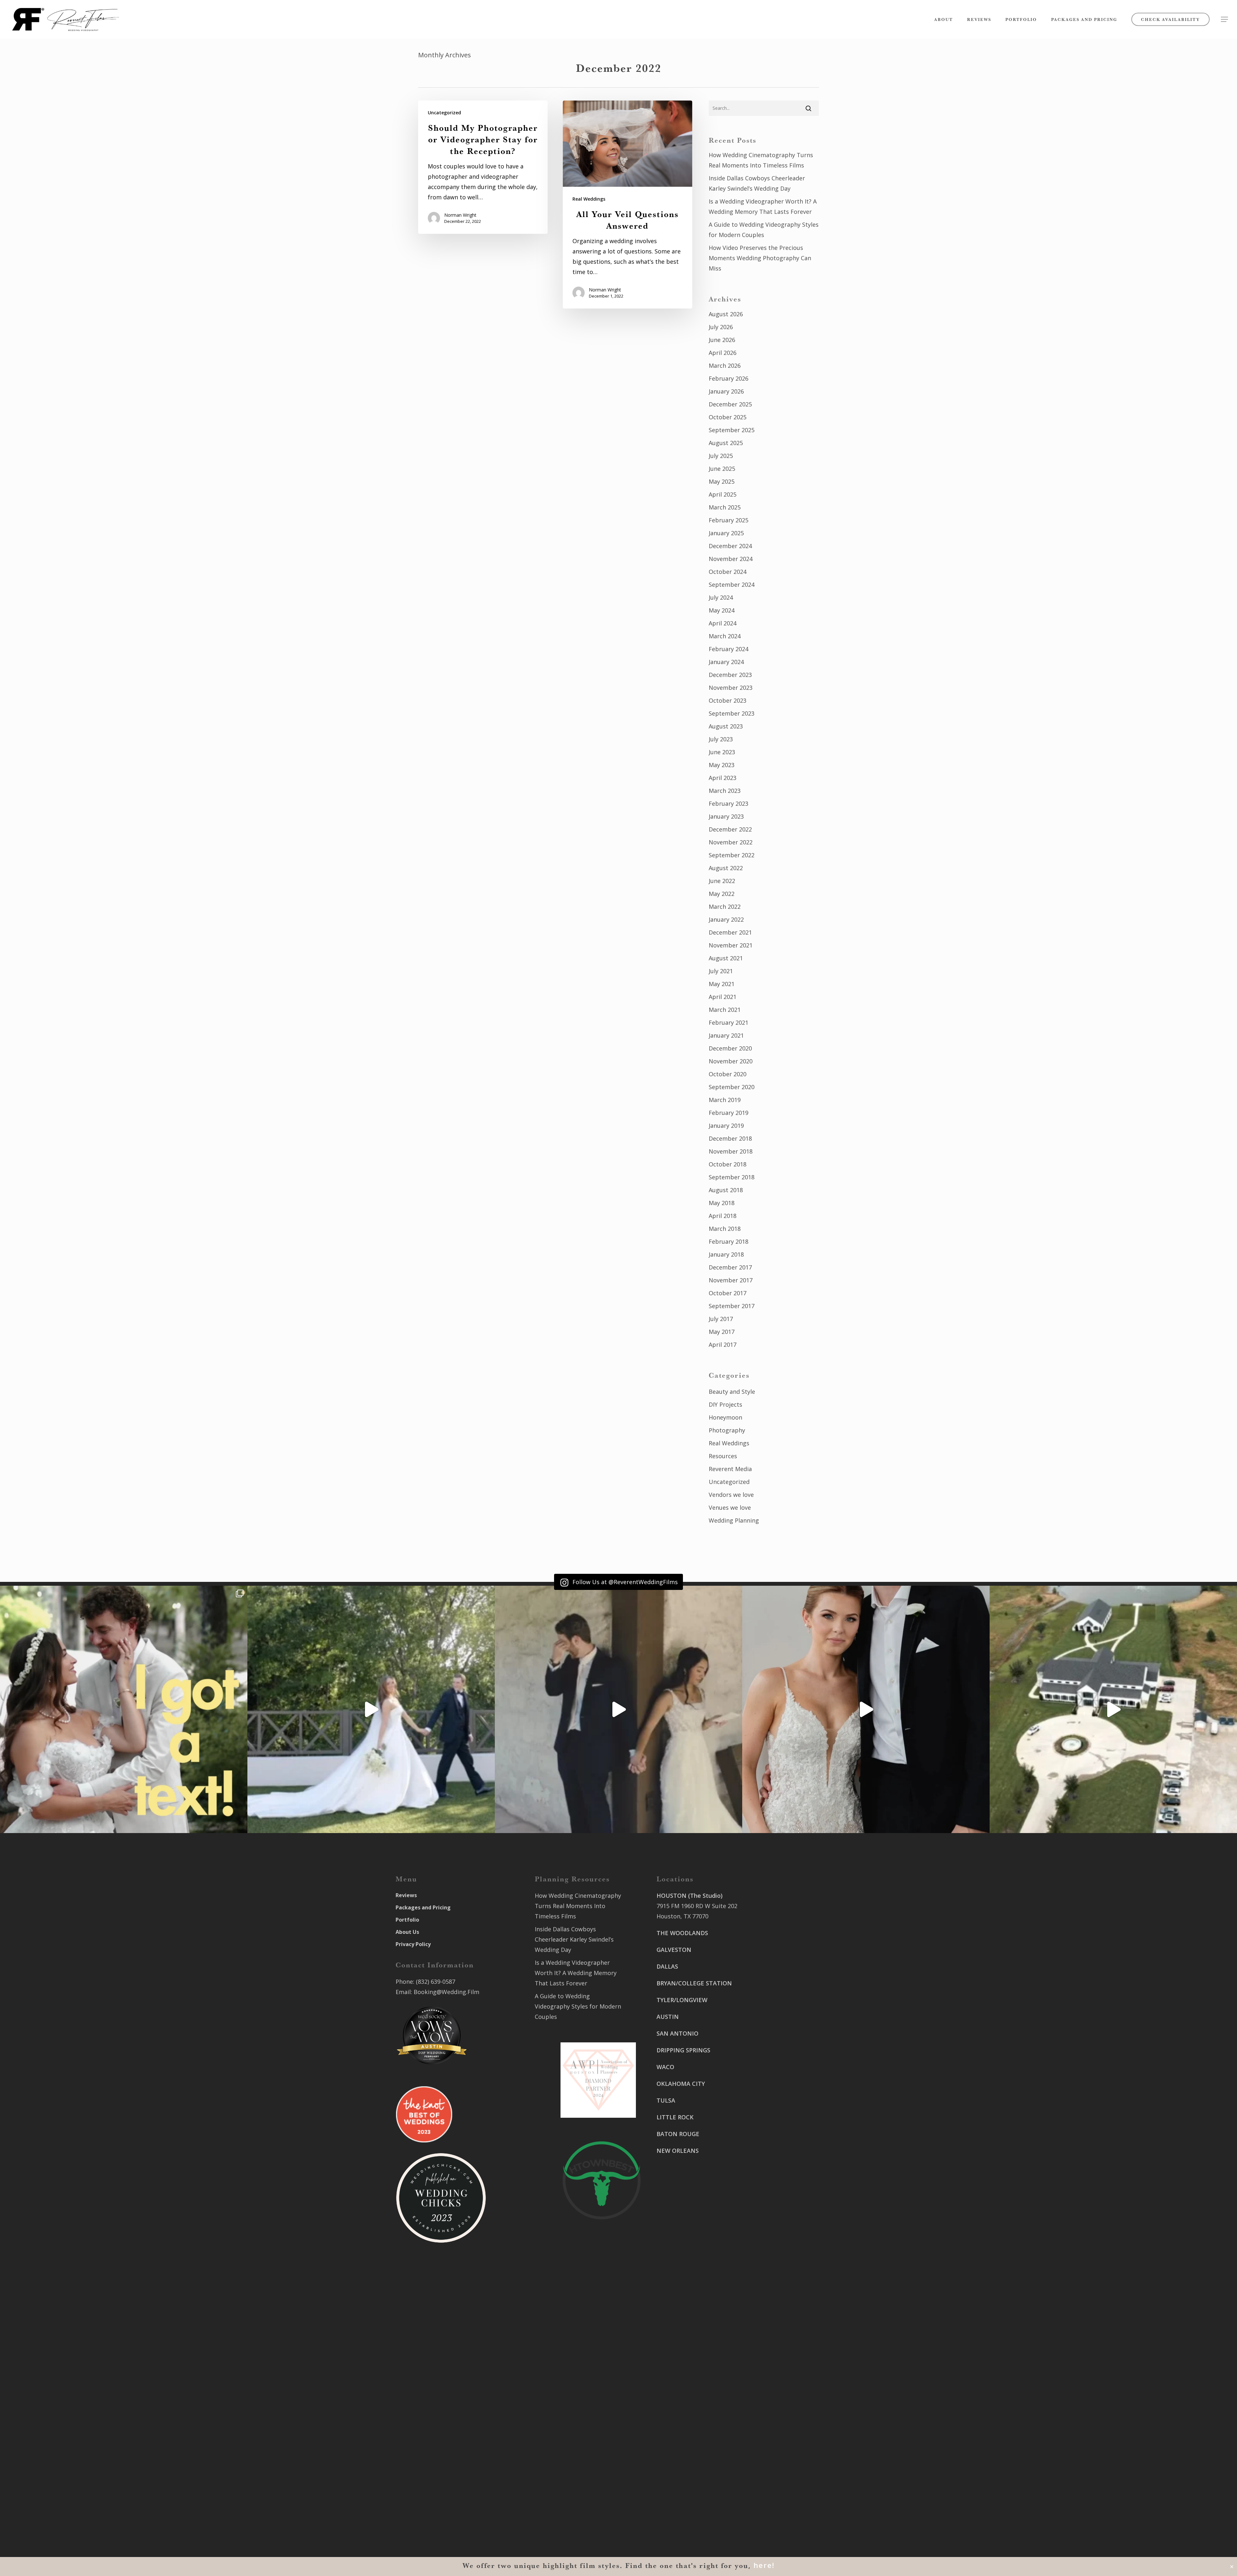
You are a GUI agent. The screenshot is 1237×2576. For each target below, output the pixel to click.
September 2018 (732, 1177)
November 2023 (731, 688)
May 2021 (722, 984)
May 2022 (722, 894)
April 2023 (723, 778)
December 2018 (730, 1138)
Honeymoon (725, 1417)
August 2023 (726, 726)
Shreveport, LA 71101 (782, 2096)
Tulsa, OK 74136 (679, 2453)
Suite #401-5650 (774, 2039)
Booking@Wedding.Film (446, 1992)
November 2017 (731, 1280)
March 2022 (725, 907)
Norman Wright (460, 215)
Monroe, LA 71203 (777, 2144)
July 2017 (721, 1319)
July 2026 (721, 327)
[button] (1224, 19)
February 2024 (729, 649)
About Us (407, 1932)
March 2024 (725, 636)
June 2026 (722, 340)
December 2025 (730, 404)
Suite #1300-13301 (682, 2406)
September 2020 (732, 1087)
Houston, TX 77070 (682, 1916)
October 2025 (728, 417)
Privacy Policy (413, 1944)
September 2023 (732, 713)
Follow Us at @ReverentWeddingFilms (624, 1582)
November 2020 (731, 1061)
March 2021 (725, 1010)
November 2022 (731, 842)
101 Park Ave (674, 2395)
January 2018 (726, 1254)
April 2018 (723, 1216)
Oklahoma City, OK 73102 (691, 2416)
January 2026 (726, 391)
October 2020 (728, 1074)
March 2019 (725, 1100)
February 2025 (729, 520)
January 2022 (726, 919)
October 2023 (728, 700)
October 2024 (728, 572)
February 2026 (729, 378)
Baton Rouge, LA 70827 (784, 2049)
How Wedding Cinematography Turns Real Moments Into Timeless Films (761, 160)
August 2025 (726, 443)
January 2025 (726, 533)
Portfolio (407, 1920)
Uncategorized (444, 113)
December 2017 (730, 1267)
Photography (727, 1430)
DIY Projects (725, 1404)
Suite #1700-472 (679, 2491)
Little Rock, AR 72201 (685, 2501)
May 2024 (722, 610)
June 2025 (722, 469)
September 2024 (732, 585)
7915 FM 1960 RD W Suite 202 (697, 1906)
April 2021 (723, 997)
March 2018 (725, 1229)
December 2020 (730, 1048)
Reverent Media (730, 1469)
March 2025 (725, 507)
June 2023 (722, 752)
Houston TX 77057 (682, 2209)
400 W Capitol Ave (681, 2480)
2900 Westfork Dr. (777, 2028)
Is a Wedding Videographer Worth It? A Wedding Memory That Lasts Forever (763, 206)
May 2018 (722, 1203)
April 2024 (723, 623)
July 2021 (721, 971)
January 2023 (726, 816)
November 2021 (731, 945)
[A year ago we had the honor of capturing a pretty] (866, 1709)
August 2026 (726, 314)
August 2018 (726, 1190)
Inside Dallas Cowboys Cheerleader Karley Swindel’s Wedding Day (757, 183)
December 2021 (730, 932)
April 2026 (723, 353)
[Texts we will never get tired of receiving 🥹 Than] (124, 1709)
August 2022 (726, 868)
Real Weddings (589, 199)
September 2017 (732, 1306)
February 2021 (729, 1022)
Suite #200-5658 (774, 2134)
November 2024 (731, 559)
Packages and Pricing (423, 1907)
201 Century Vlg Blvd (781, 2124)
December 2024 (730, 546)
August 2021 (726, 958)
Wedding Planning (734, 1520)
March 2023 (725, 791)
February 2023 (729, 803)
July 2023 (721, 739)
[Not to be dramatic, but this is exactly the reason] (371, 1709)
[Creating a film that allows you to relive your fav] (618, 1709)
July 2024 (721, 597)
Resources (723, 1456)
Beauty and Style (732, 1392)
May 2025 (722, 481)
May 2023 (722, 765)
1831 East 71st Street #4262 (695, 2443)
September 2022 (732, 855)
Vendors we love (731, 1495)
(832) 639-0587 (436, 1982)
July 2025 (721, 456)
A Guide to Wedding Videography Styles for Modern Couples (764, 230)
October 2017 (728, 1293)
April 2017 (723, 1345)
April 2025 (723, 494)
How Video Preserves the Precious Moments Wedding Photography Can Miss (760, 258)
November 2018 (731, 1151)
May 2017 (722, 1332)
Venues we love (730, 1507)
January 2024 (726, 662)
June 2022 (722, 881)
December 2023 (730, 675)
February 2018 (729, 1241)
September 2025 (732, 430)
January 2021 (726, 1035)
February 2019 (729, 1113)
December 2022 (730, 829)
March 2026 (725, 366)
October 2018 (728, 1164)
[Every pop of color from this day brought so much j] (1113, 1709)
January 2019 (726, 1126)
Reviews (406, 1895)
